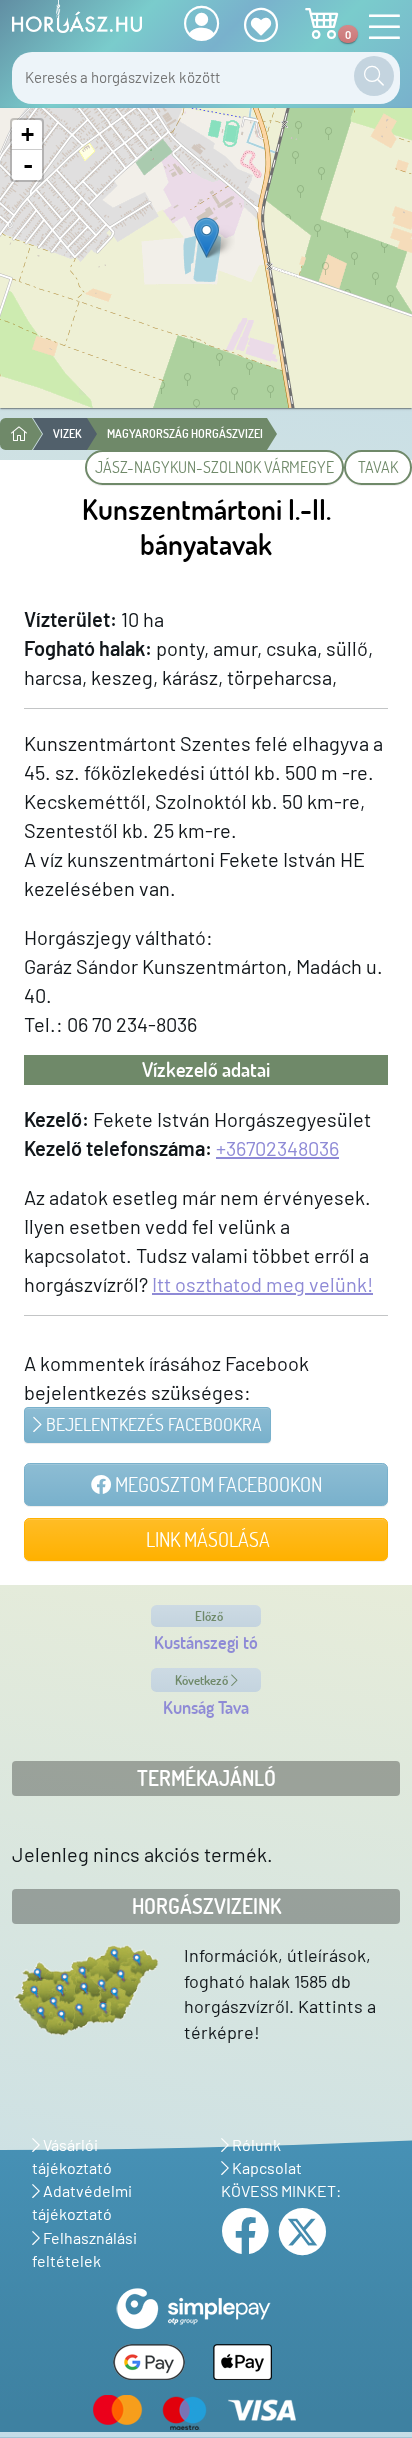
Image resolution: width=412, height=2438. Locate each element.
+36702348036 (277, 1148)
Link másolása (206, 1539)
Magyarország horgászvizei (185, 433)
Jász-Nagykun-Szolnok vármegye (214, 467)
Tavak (378, 467)
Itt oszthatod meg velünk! (262, 1284)
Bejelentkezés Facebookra (152, 1424)
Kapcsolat (265, 2167)
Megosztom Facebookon (216, 1484)
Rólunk (255, 2144)
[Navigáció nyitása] (379, 27)
